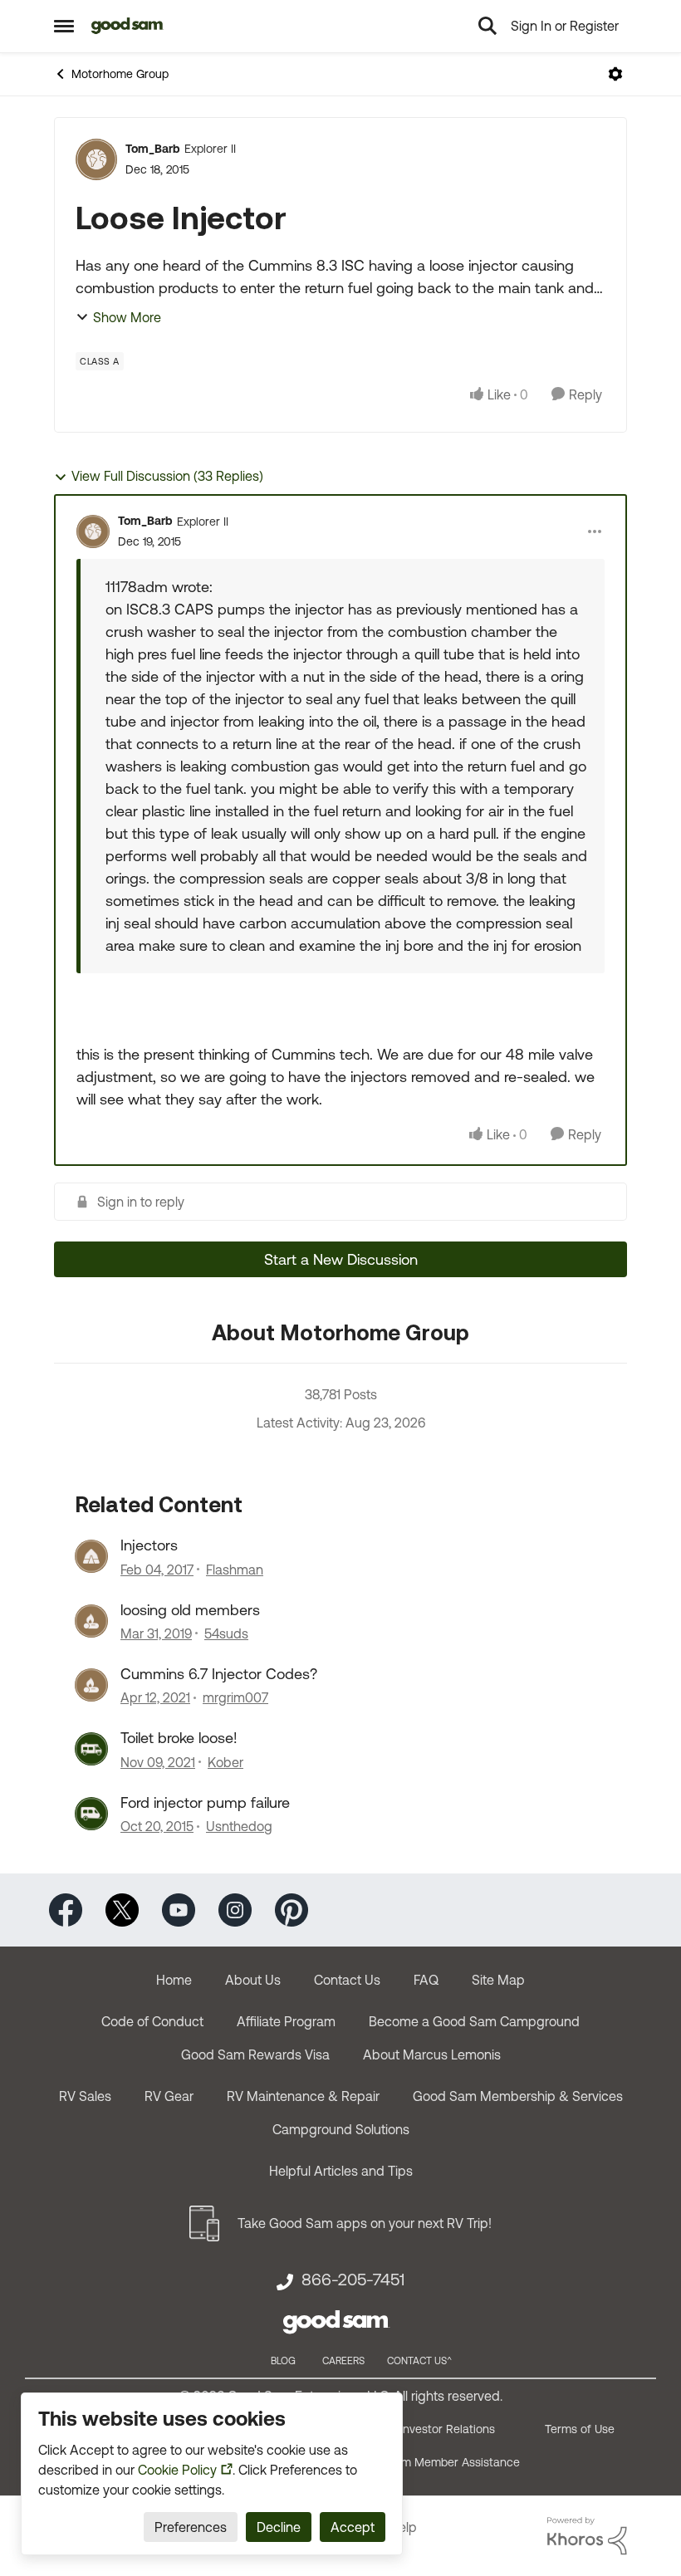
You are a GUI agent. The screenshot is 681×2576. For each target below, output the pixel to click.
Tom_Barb (153, 149)
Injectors (149, 1545)
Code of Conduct (152, 2021)
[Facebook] (66, 1909)
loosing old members (190, 1610)
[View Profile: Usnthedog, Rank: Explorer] (91, 1814)
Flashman (235, 1570)
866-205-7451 (353, 2280)
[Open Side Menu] (64, 26)
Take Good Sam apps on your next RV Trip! (365, 2223)
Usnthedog (239, 1826)
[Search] (487, 26)
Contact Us (347, 1980)
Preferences (191, 2527)
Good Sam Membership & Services (518, 2096)
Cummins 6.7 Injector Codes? (219, 1674)
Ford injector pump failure (205, 1802)
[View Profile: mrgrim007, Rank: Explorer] (91, 1685)
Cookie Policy (177, 2470)
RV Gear (169, 2096)
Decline (279, 2527)
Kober (225, 1762)
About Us (253, 1980)
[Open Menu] (615, 74)
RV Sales (85, 2096)
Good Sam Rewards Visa (255, 2054)
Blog (283, 2361)
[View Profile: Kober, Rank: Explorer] (91, 1749)
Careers (343, 2361)
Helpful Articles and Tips (341, 2171)
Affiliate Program (286, 2021)
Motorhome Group (120, 74)
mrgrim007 (235, 1697)
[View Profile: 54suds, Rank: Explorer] (91, 1621)
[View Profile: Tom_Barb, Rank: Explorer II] (96, 159)
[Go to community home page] (127, 26)
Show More (127, 317)
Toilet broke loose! (179, 1738)
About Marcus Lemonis (432, 2054)
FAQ (426, 1980)
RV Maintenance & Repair (303, 2096)
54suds (226, 1633)
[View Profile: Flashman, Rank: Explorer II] (91, 1556)
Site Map (498, 1980)
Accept (353, 2527)
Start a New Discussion (341, 1259)
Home (174, 1980)
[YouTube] (179, 1909)
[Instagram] (235, 1909)
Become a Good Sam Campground (474, 2021)
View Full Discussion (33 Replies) (167, 476)
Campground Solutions (341, 2129)
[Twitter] (122, 1909)
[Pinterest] (292, 1909)
